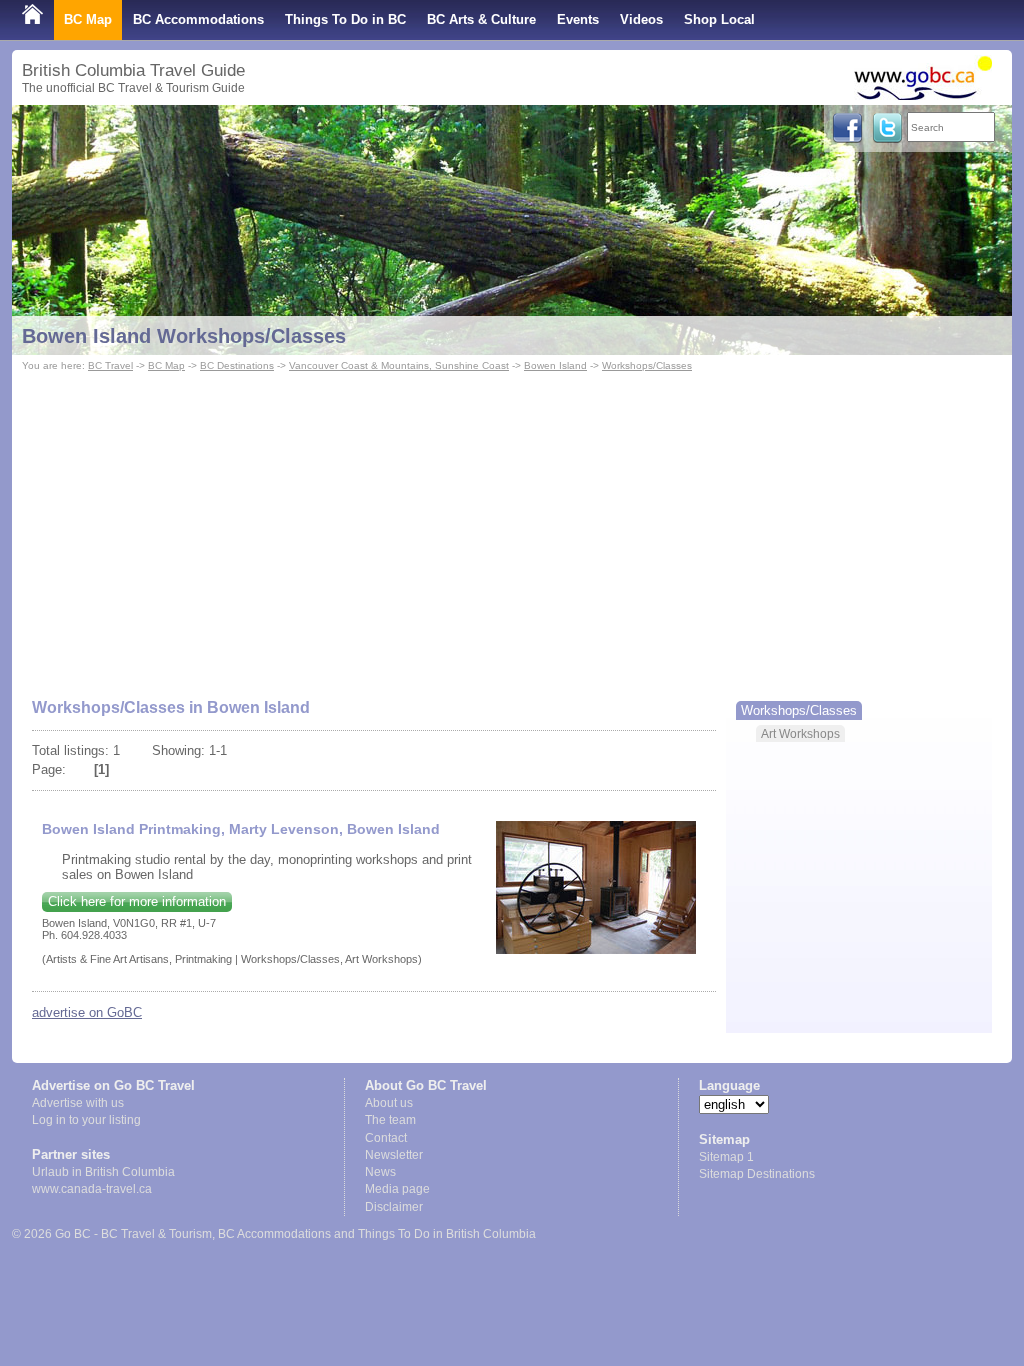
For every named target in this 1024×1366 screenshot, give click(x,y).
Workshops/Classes (647, 365)
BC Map (88, 19)
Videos (641, 19)
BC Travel (110, 365)
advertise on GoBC (87, 1012)
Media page (397, 1189)
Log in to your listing (86, 1120)
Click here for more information (137, 901)
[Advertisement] (512, 526)
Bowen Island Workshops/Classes (184, 336)
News (380, 1172)
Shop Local (719, 19)
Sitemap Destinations (757, 1174)
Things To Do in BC (345, 19)
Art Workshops (800, 733)
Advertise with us (78, 1103)
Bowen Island (555, 365)
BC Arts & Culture (481, 19)
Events (578, 19)
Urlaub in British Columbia (103, 1172)
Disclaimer (394, 1207)
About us (389, 1103)
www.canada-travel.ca (92, 1189)
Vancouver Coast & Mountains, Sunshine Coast (399, 365)
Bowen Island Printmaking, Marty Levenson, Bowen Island (241, 829)
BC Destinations (237, 365)
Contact (386, 1138)
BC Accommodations (198, 19)
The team (390, 1120)
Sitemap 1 (726, 1157)
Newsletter (394, 1155)
